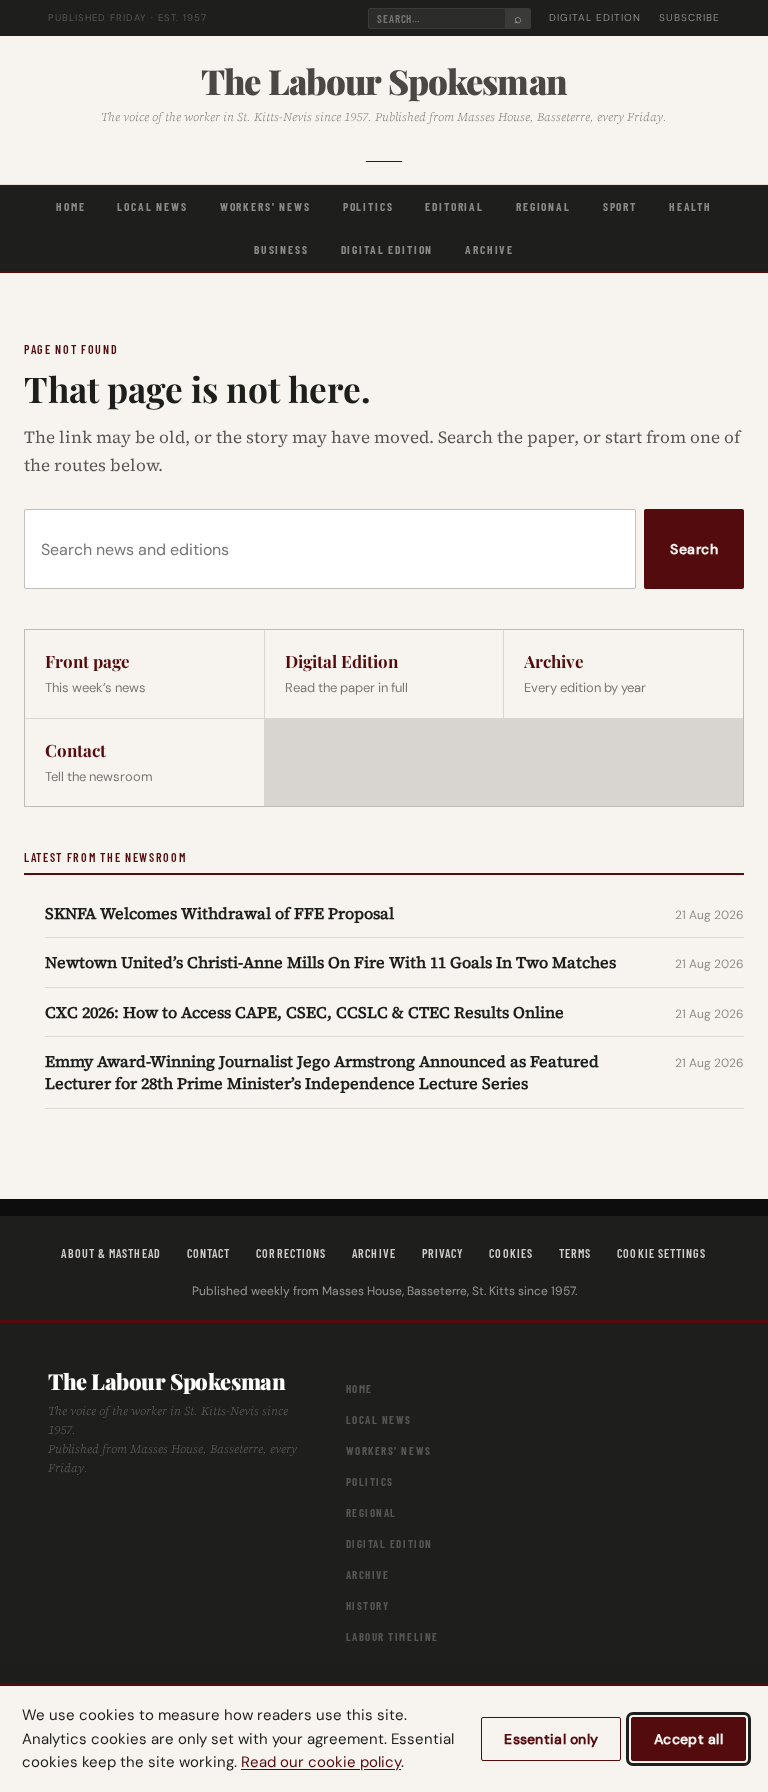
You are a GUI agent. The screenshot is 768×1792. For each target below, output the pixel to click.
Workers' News (265, 206)
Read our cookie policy (321, 1762)
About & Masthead (110, 1253)
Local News (152, 206)
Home (70, 206)
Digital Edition (595, 17)
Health (690, 206)
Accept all (688, 1739)
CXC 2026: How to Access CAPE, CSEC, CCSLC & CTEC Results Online (304, 1012)
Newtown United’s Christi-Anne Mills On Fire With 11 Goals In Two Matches (330, 962)
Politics (368, 206)
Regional (543, 206)
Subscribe (689, 17)
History (368, 1605)
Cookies (511, 1253)
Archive (489, 249)
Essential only (551, 1739)
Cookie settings (661, 1253)
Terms (575, 1253)
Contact (209, 1253)
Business (281, 249)
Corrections (291, 1253)
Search (694, 549)
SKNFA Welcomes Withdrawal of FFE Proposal (219, 913)
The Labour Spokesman (384, 81)
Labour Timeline (392, 1636)
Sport (620, 206)
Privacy (443, 1253)
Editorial (454, 206)
